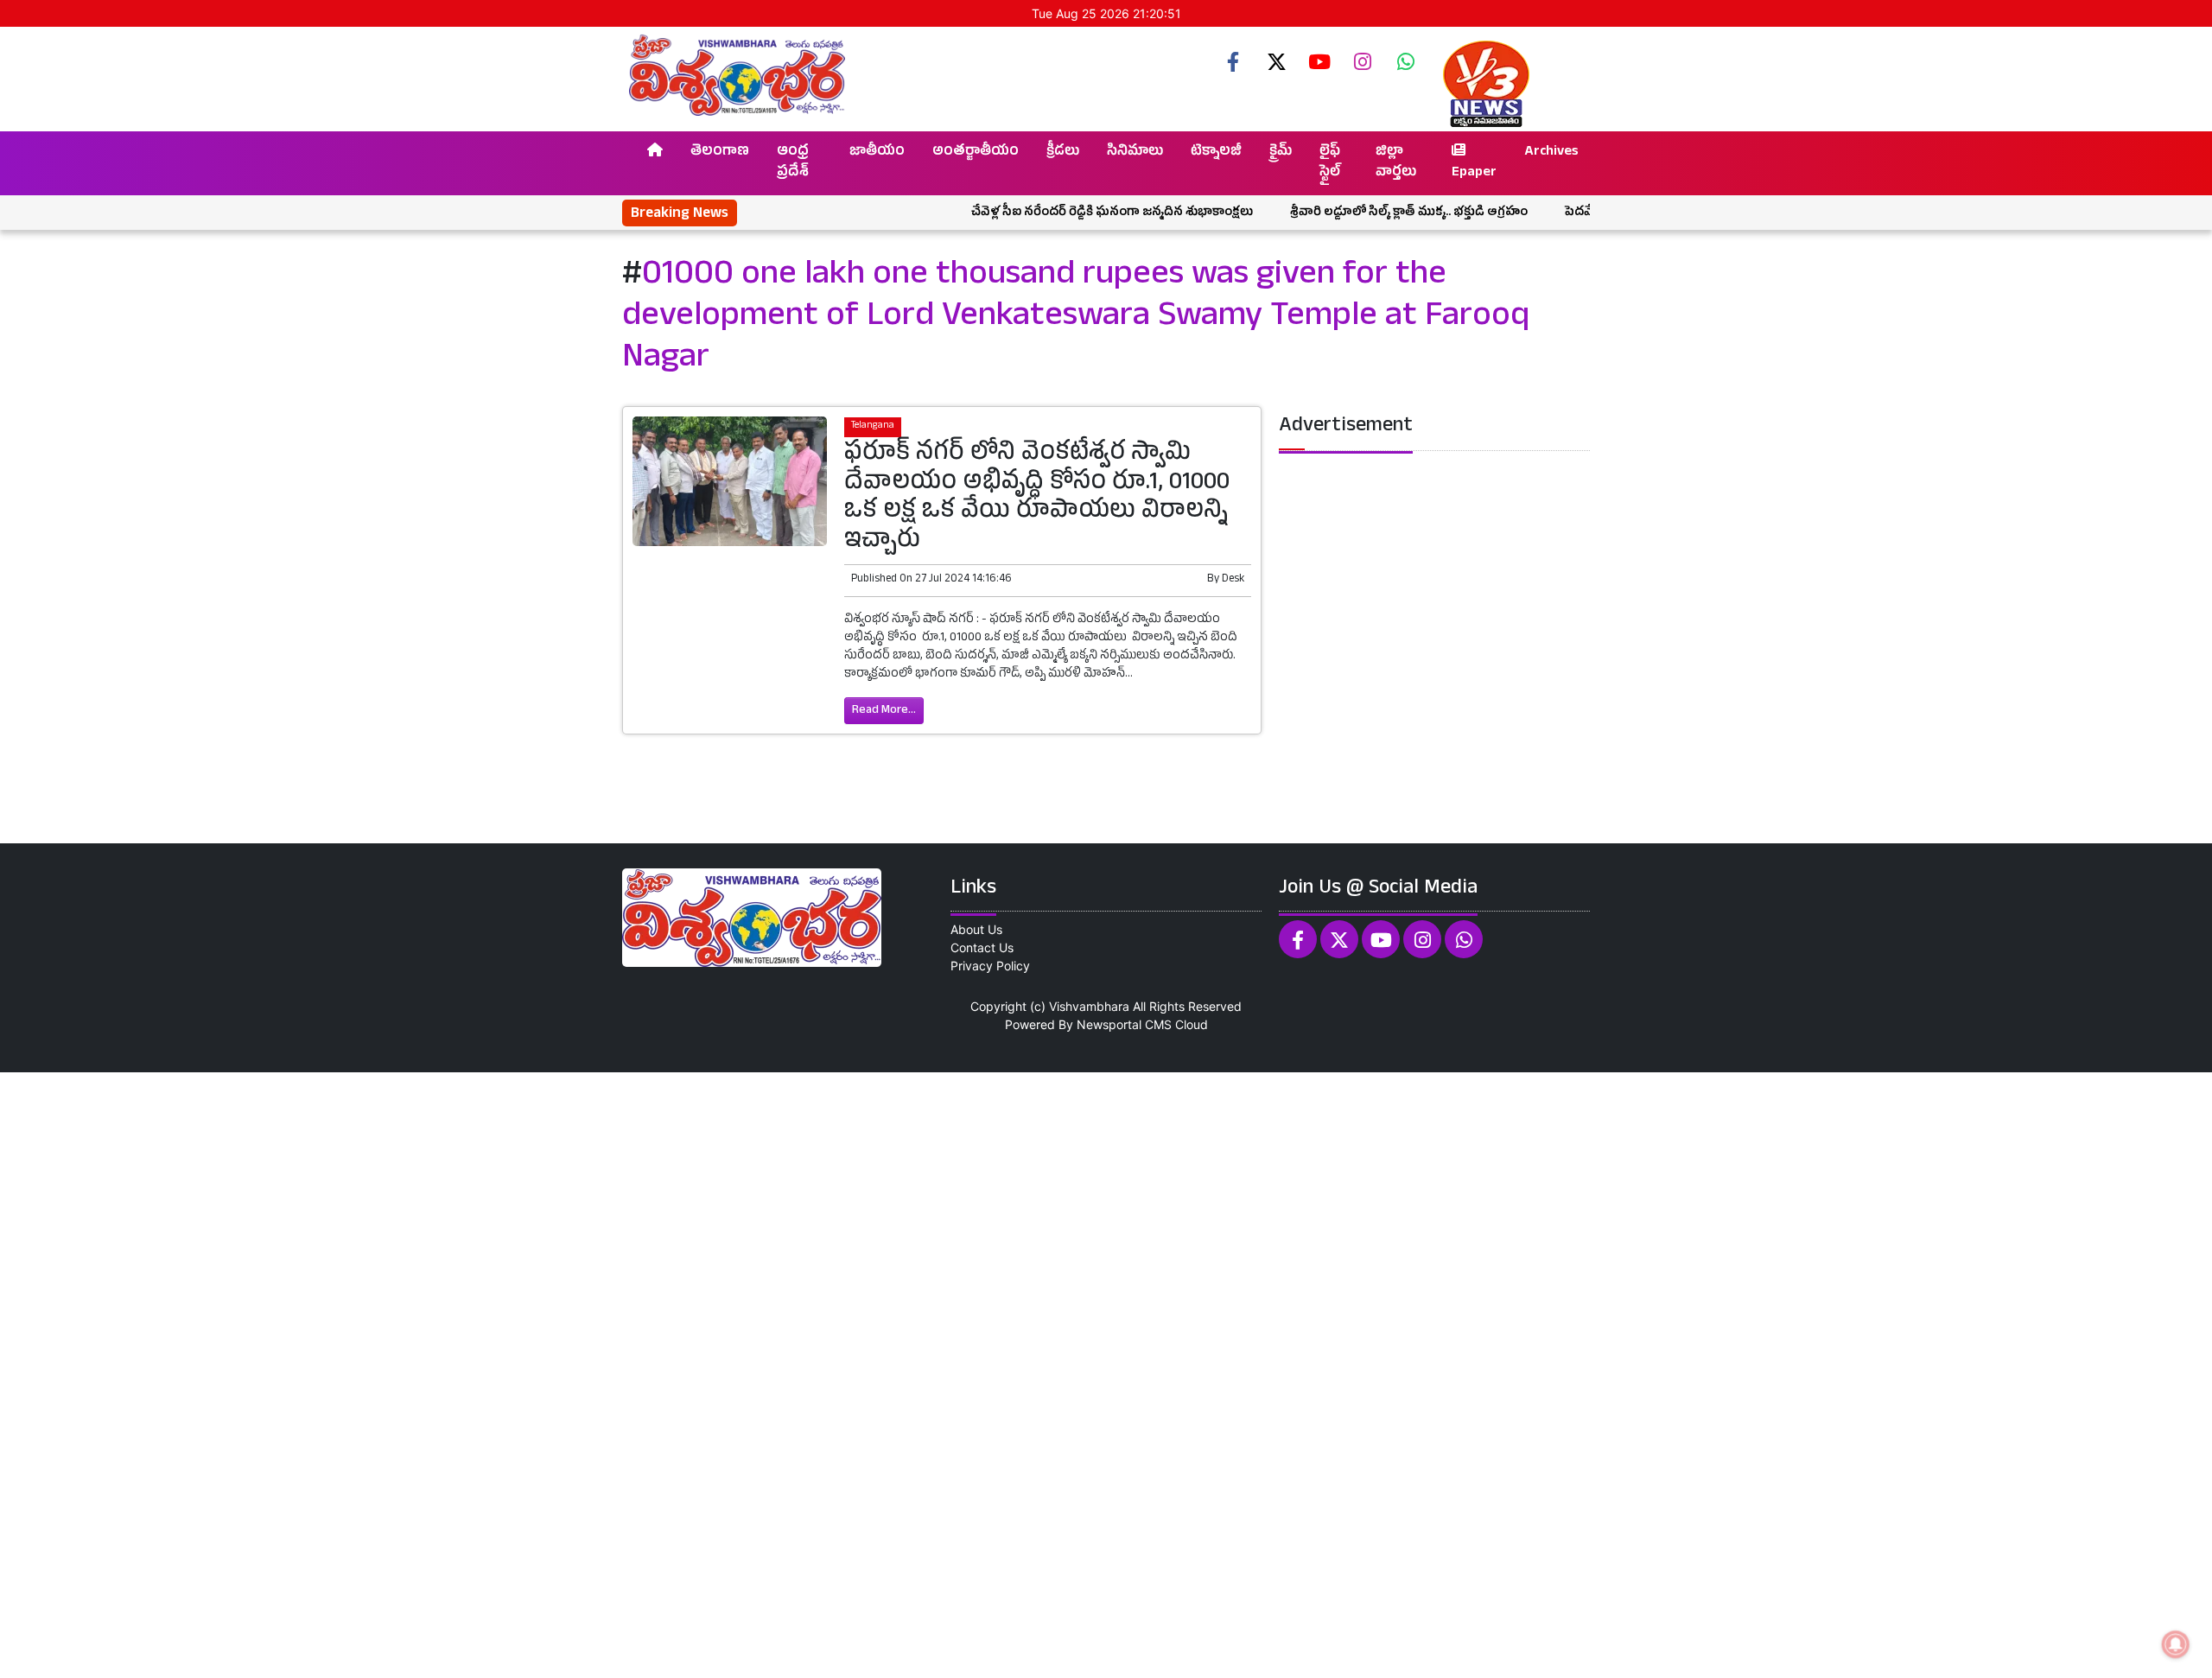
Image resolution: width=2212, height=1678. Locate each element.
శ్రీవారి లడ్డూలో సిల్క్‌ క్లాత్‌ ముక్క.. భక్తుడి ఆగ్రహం (1353, 213)
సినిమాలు (1135, 153)
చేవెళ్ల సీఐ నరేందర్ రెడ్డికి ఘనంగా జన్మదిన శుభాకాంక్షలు (1056, 213)
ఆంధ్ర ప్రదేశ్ (793, 163)
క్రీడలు (1063, 153)
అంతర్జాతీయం (976, 153)
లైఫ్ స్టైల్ (1330, 163)
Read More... (884, 711)
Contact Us (982, 947)
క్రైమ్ (1281, 153)
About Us (976, 929)
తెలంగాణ (720, 153)
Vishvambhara (1089, 1006)
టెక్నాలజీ (1216, 153)
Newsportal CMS (1124, 1024)
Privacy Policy (990, 966)
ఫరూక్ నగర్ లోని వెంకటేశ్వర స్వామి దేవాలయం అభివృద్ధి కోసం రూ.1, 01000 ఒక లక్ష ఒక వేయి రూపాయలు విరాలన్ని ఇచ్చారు (1037, 499)
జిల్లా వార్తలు (1396, 163)
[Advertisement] (518, 1373)
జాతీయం (877, 153)
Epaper (1474, 174)
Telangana (873, 426)
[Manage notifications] (2176, 1644)
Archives (1551, 153)
